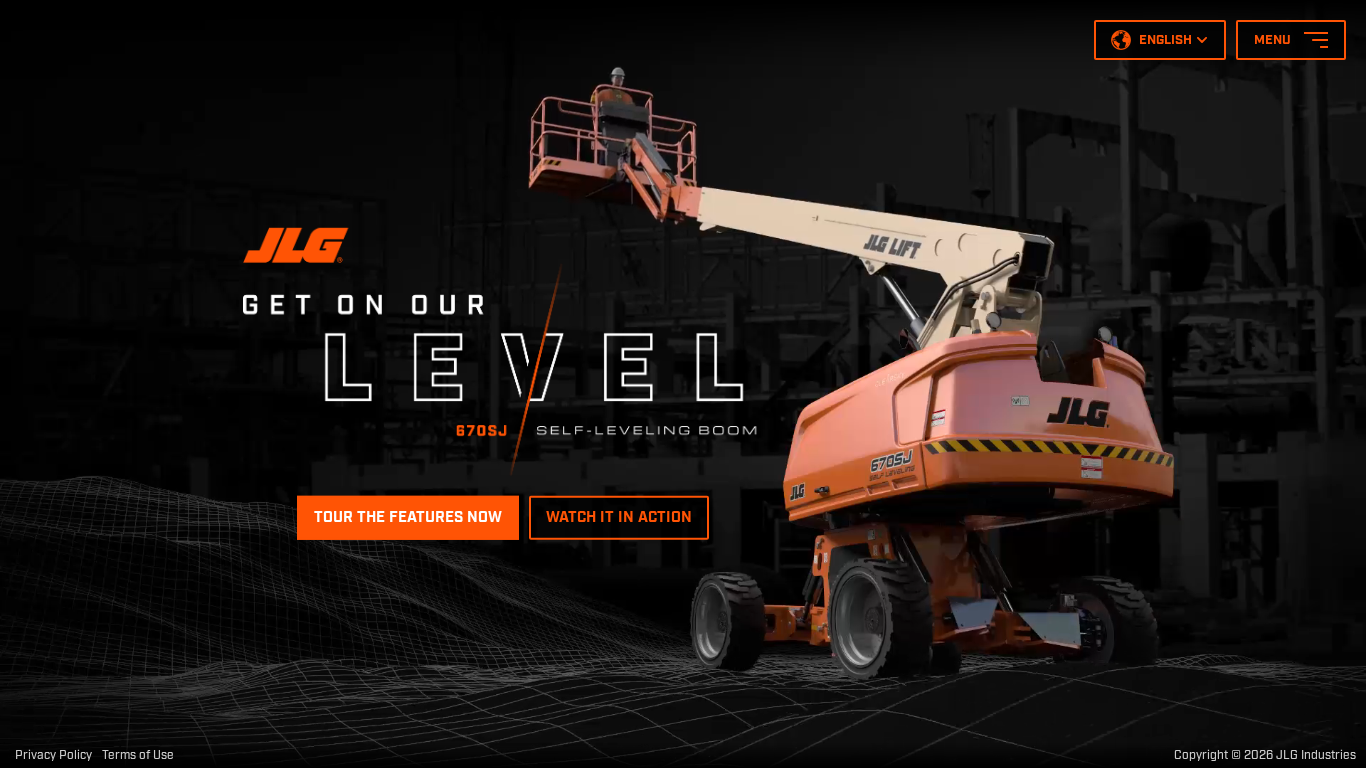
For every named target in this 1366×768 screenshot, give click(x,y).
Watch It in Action (619, 518)
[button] (1160, 40)
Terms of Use (138, 755)
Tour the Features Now (408, 518)
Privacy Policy (53, 755)
